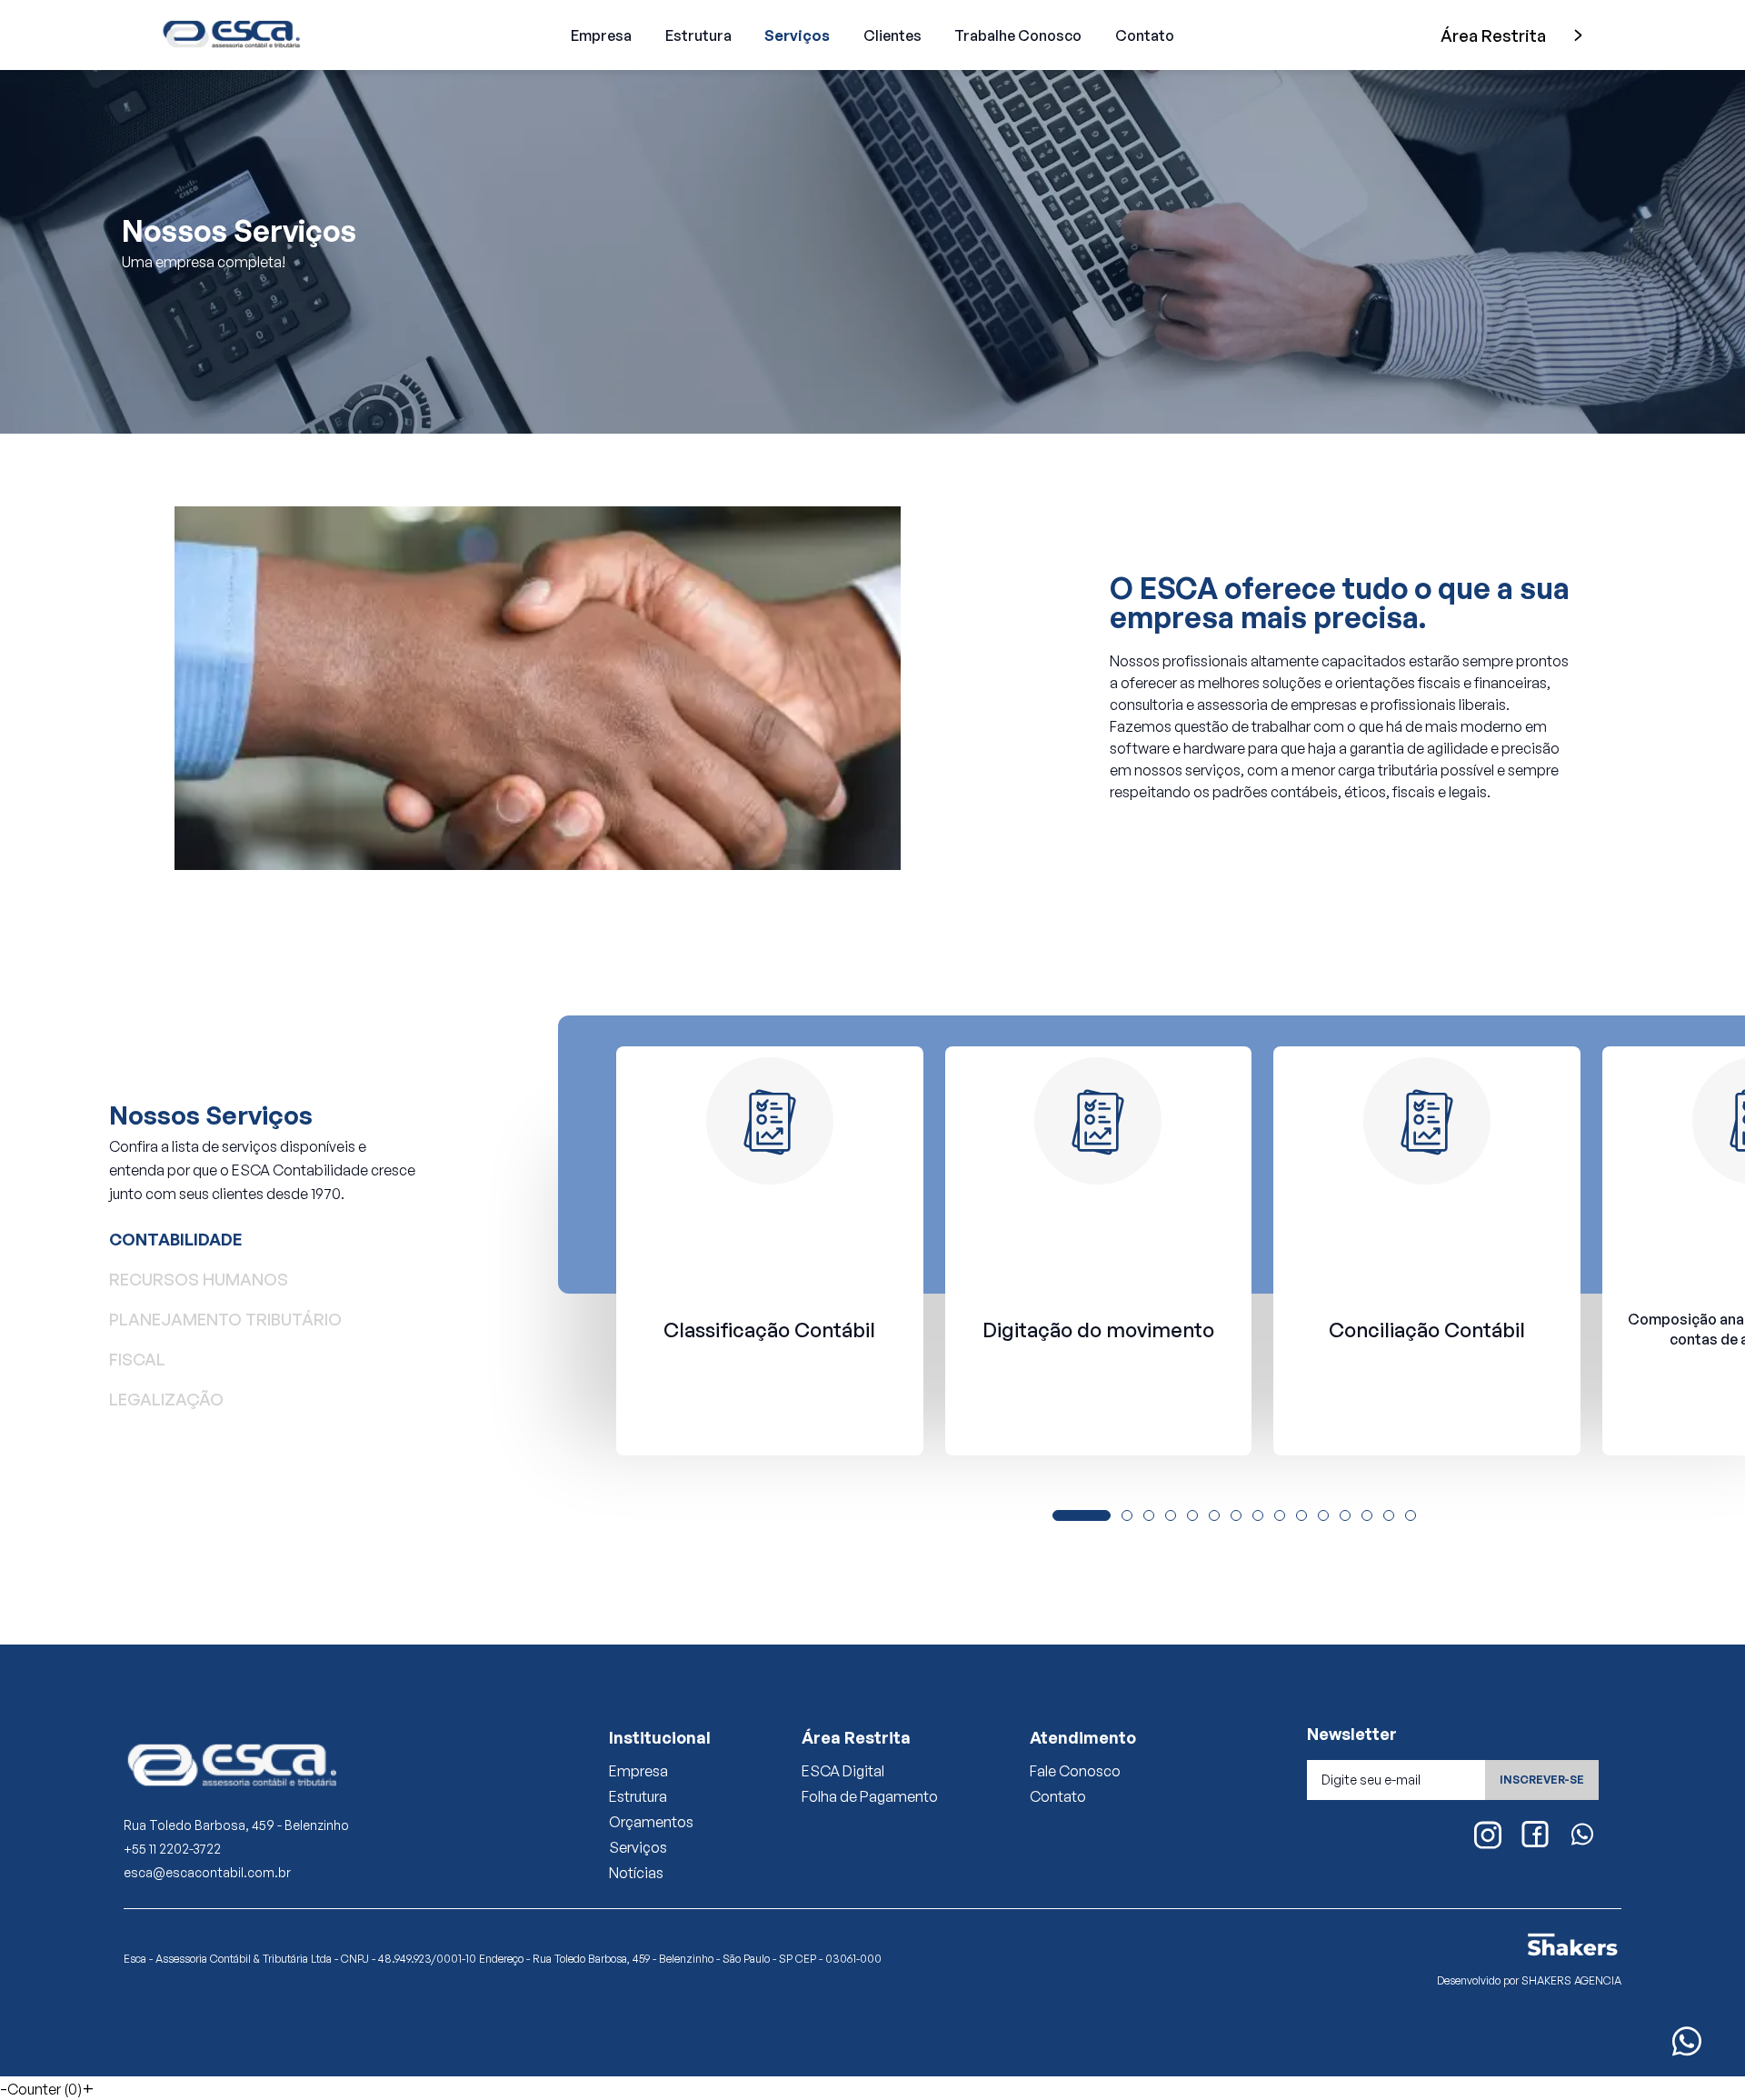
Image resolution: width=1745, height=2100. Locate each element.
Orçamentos (651, 1822)
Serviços (797, 35)
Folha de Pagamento (870, 1796)
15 (1411, 1516)
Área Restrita (1493, 35)
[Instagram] (1488, 1836)
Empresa (601, 35)
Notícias (636, 1873)
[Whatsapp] (1582, 1835)
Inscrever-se (1542, 1780)
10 (1302, 1516)
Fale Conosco (1075, 1771)
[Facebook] (1535, 1835)
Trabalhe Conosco (1018, 35)
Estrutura (698, 35)
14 (1389, 1516)
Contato (1145, 35)
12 (1346, 1516)
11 (1323, 1516)
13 (1367, 1516)
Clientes (892, 35)
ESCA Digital (843, 1771)
